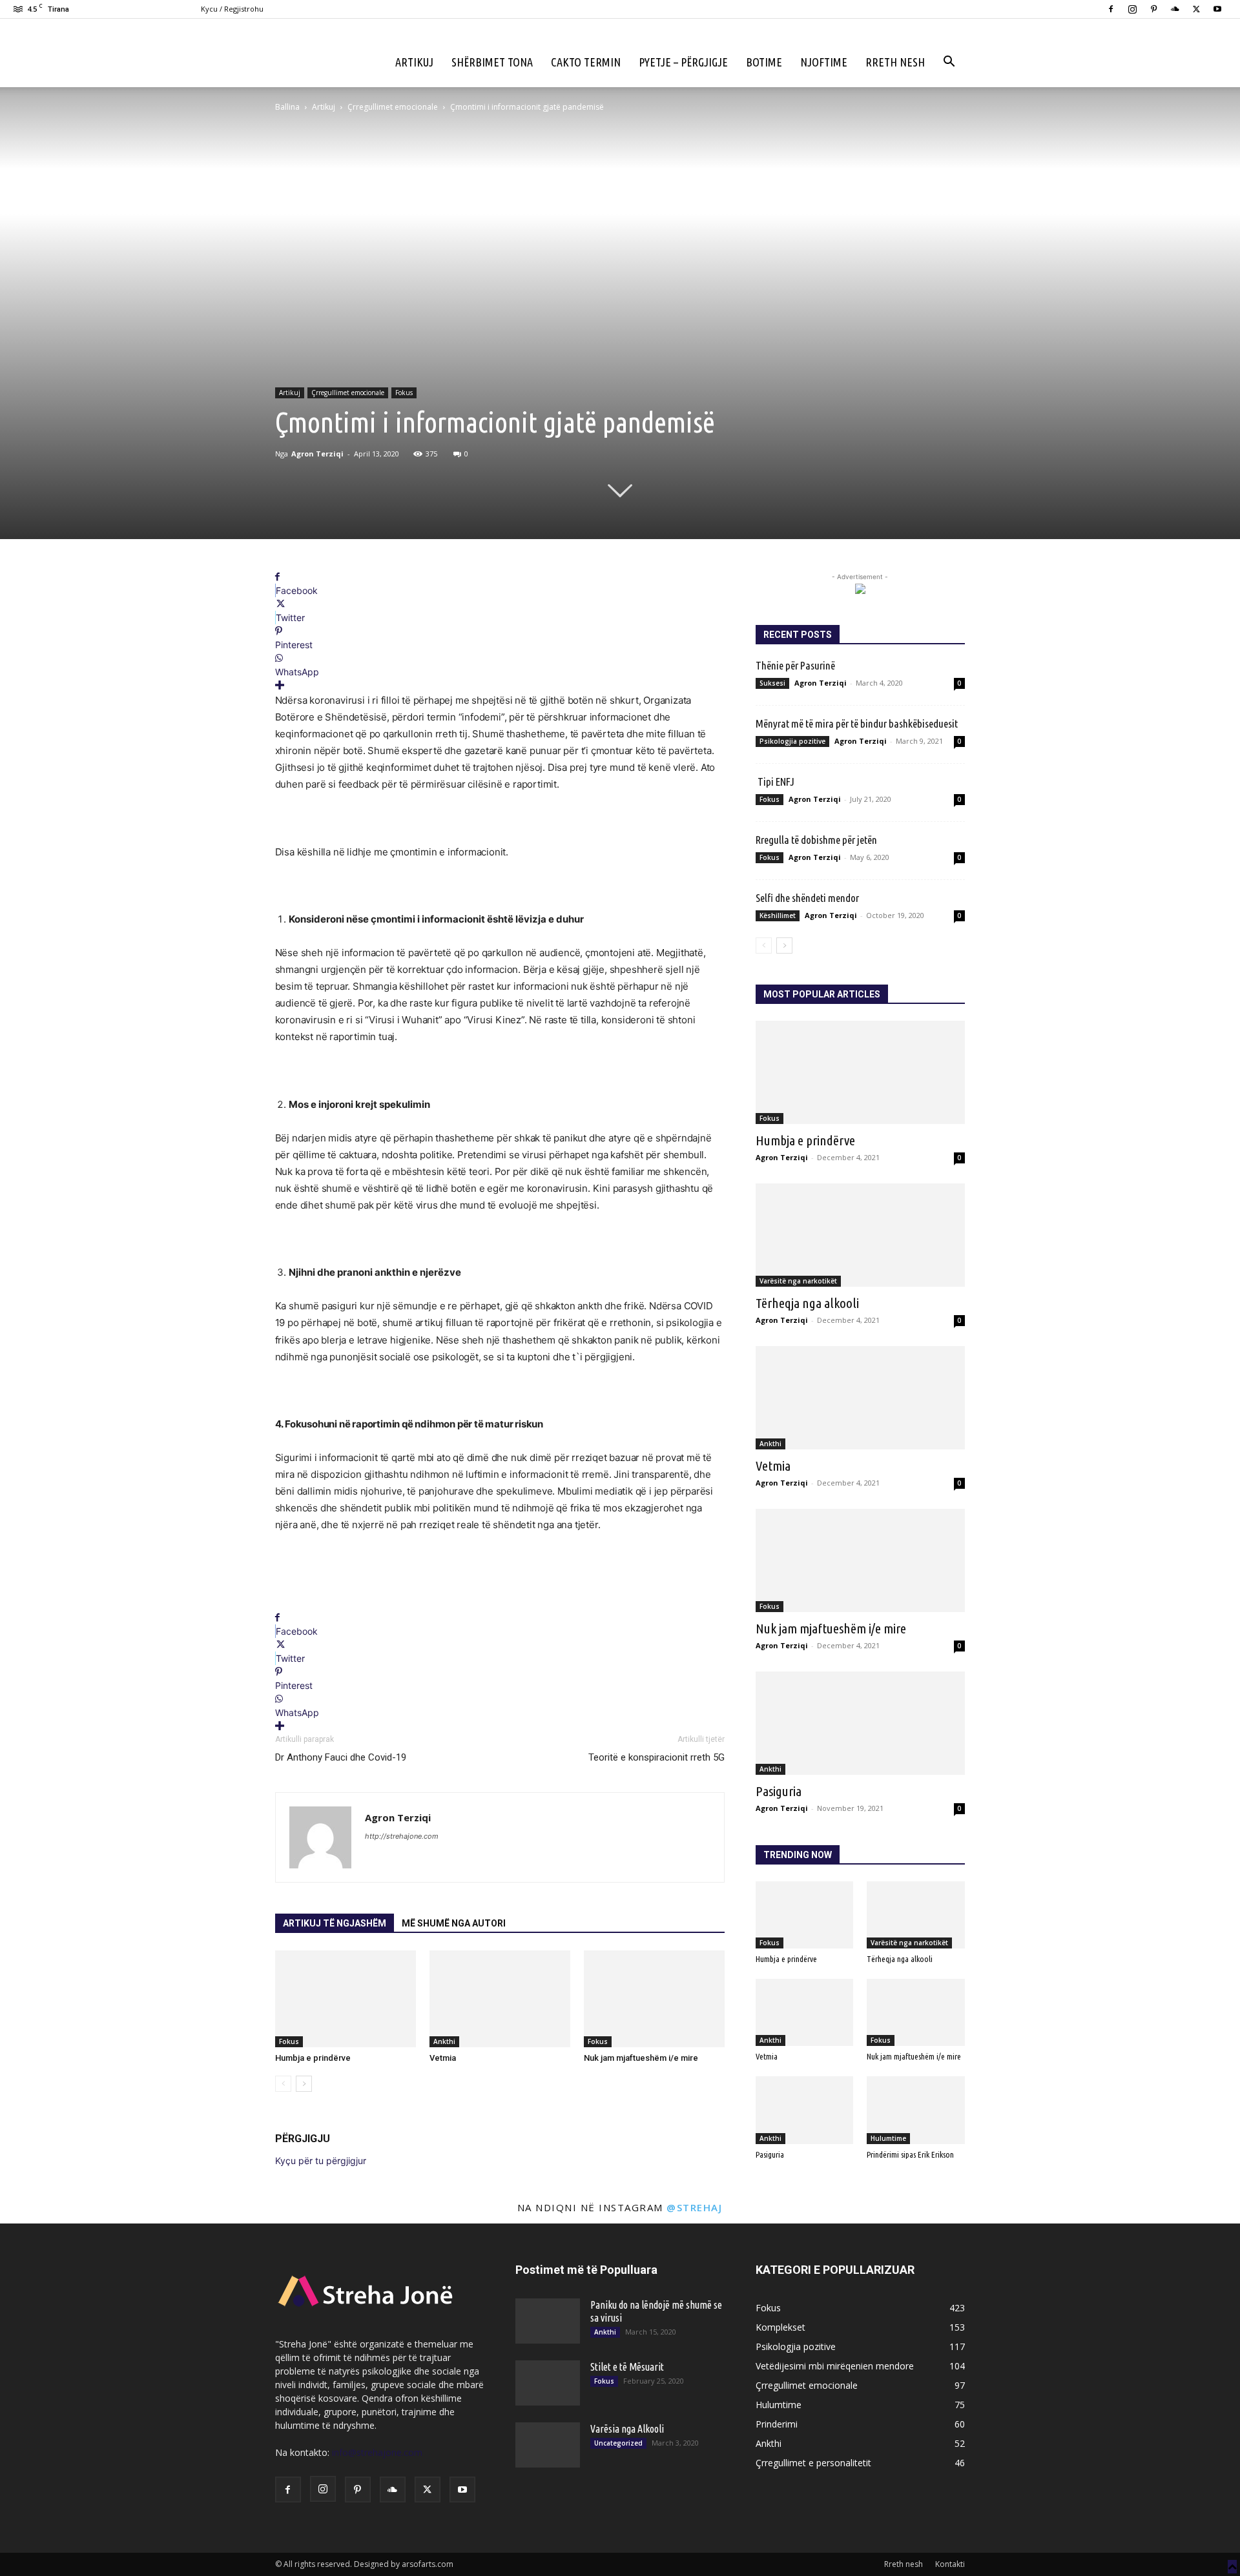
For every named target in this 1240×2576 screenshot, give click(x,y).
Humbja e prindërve (313, 2058)
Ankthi (444, 2041)
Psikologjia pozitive (792, 741)
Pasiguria (779, 1791)
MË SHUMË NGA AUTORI (454, 1923)
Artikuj (414, 62)
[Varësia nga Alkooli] (548, 2445)
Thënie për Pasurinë (795, 665)
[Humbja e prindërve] (346, 1999)
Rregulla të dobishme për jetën (819, 840)
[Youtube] (1217, 9)
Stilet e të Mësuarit (627, 2367)
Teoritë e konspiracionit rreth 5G (654, 1757)
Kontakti (950, 2564)
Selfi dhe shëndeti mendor (807, 898)
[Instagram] (1132, 9)
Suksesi (772, 683)
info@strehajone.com (377, 2452)
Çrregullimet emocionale (393, 107)
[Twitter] (1196, 9)
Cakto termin (586, 62)
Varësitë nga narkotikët (798, 1281)
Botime (764, 62)
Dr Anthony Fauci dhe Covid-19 (341, 1757)
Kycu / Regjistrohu (232, 9)
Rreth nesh (895, 62)
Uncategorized (618, 2443)
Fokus (404, 393)
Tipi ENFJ (775, 782)
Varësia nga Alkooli (627, 2429)
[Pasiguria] (860, 1723)
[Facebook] (1111, 9)
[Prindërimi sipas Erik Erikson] (916, 2110)
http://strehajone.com (402, 1836)
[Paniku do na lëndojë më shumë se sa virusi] (548, 2321)
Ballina (287, 107)
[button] (949, 63)
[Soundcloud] (1175, 9)
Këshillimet (778, 915)
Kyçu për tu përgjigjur (321, 2161)
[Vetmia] (500, 1999)
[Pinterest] (1153, 9)
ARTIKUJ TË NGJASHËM (335, 1923)
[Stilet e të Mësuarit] (548, 2383)
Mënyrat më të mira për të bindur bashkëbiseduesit (857, 723)
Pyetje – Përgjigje (683, 62)
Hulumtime (888, 2138)
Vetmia (443, 2058)
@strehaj (694, 2207)
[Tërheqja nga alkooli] (860, 1235)
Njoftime (824, 62)
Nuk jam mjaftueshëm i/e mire (641, 2058)
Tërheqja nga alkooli (807, 1303)
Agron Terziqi (317, 454)
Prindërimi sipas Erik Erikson (910, 2154)
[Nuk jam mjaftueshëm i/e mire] (654, 1999)
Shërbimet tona (492, 62)
